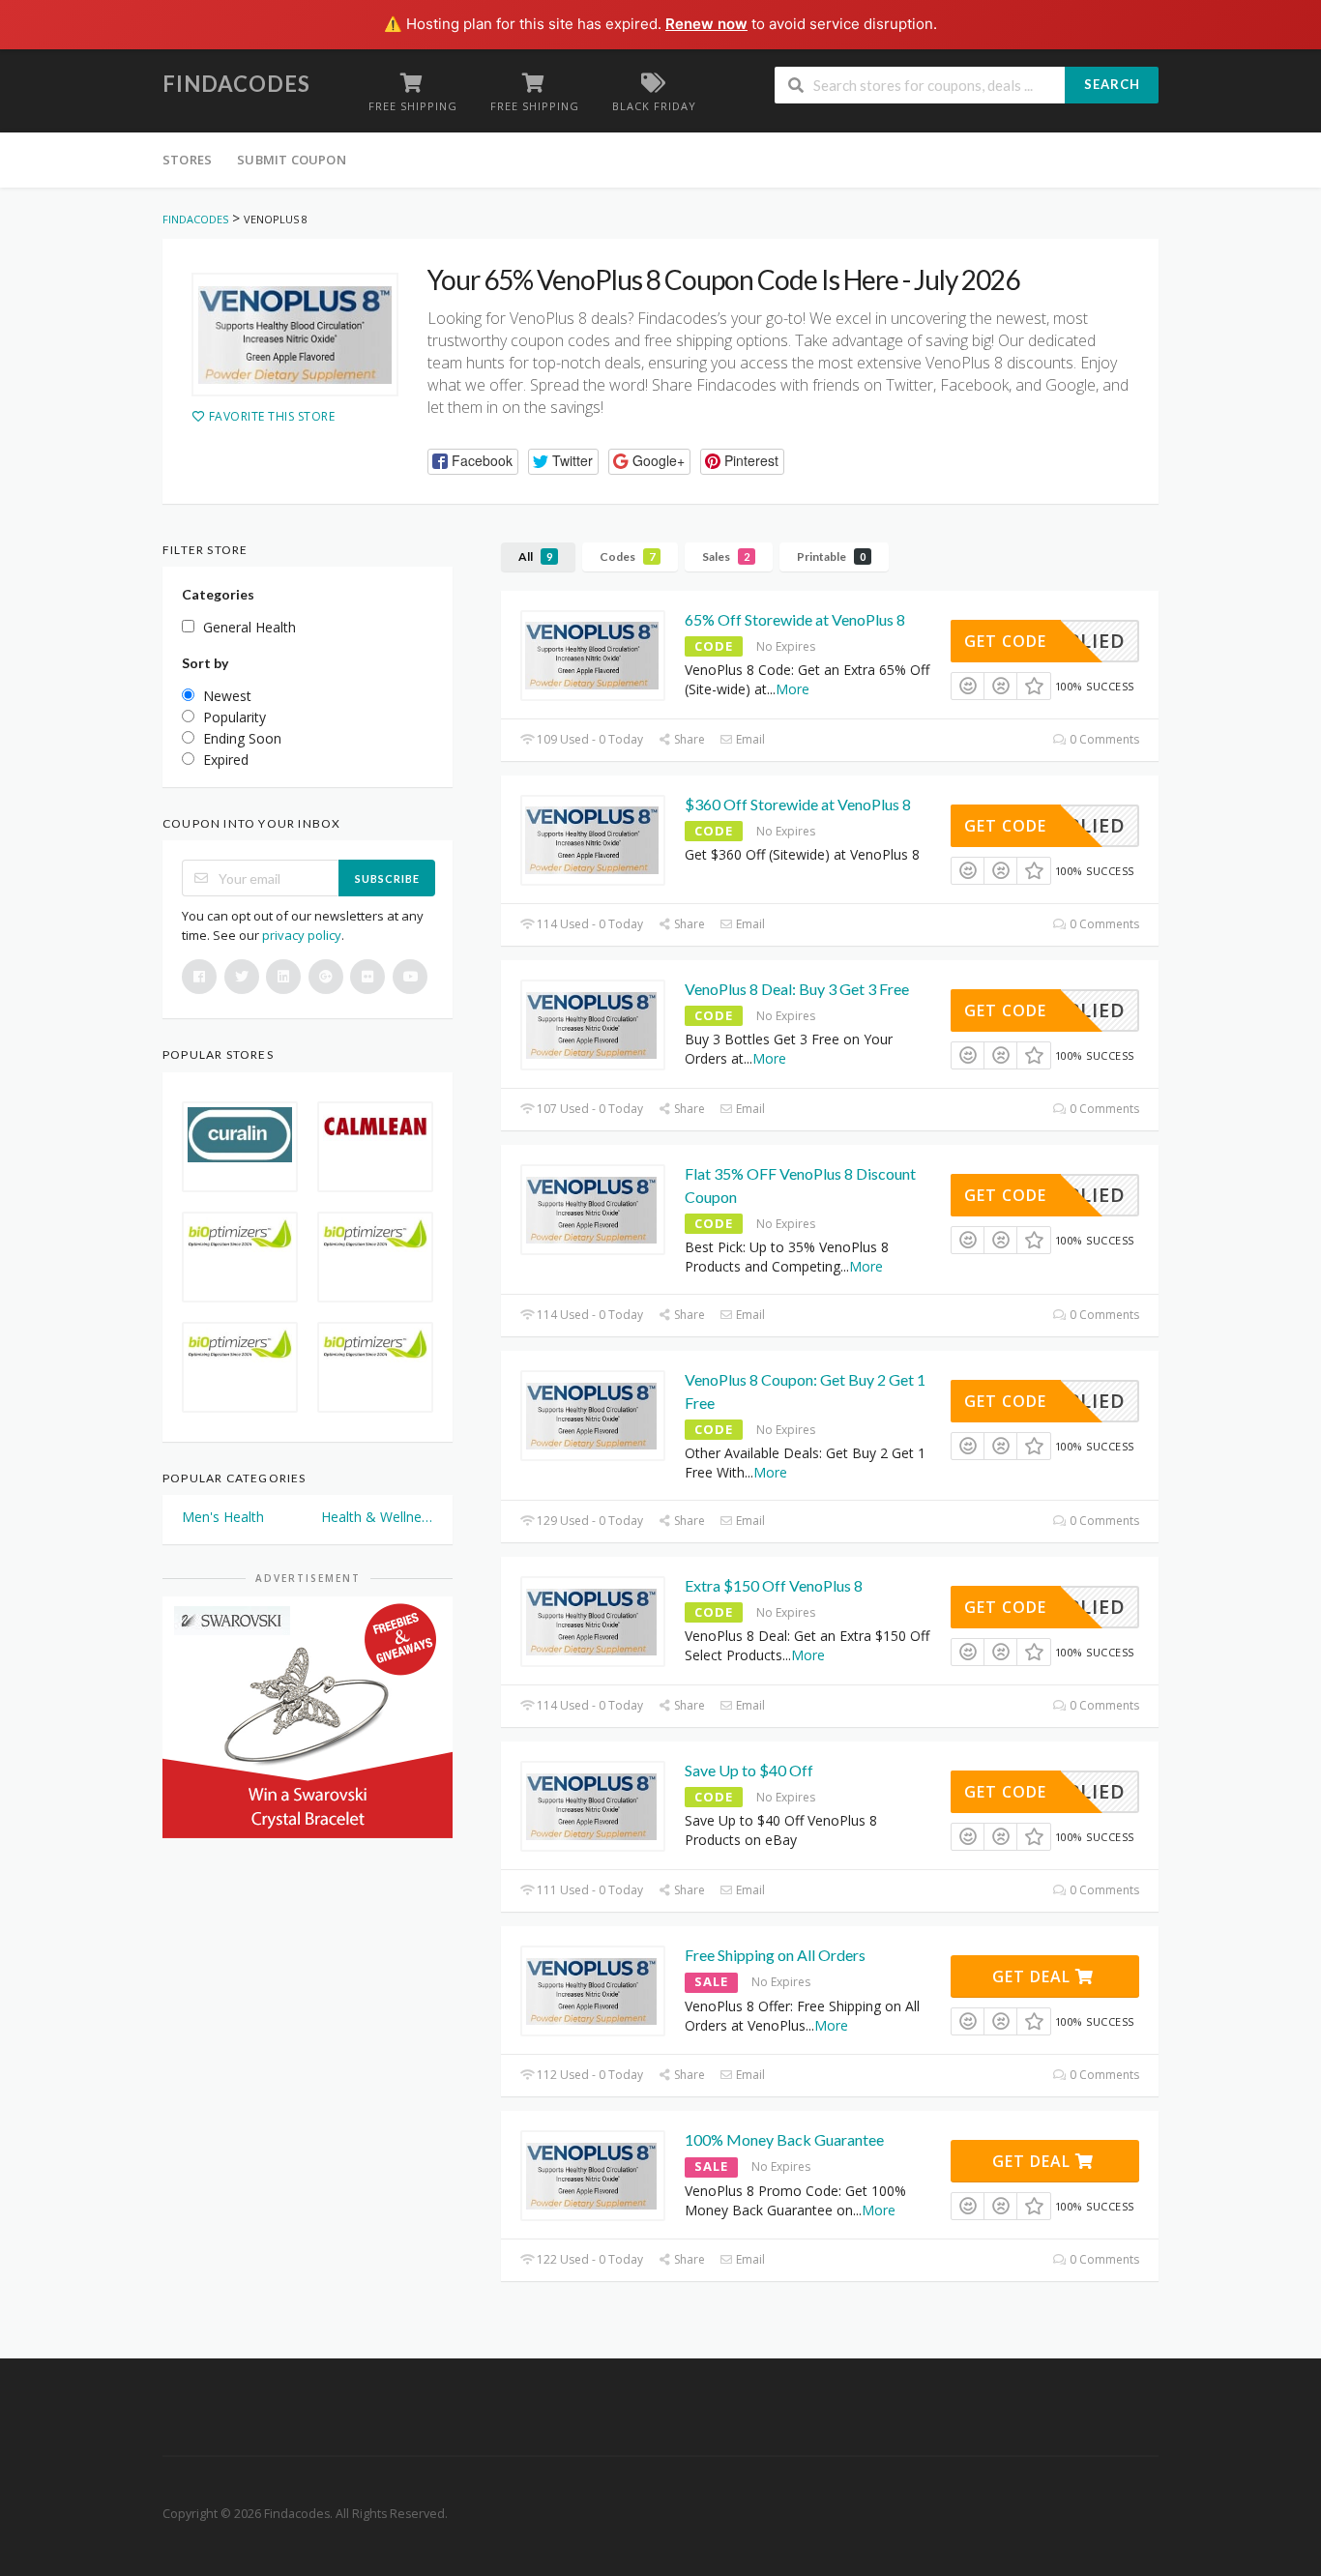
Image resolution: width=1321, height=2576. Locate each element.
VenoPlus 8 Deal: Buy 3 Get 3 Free (797, 989)
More (793, 689)
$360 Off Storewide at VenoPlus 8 (798, 804)
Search (1112, 84)
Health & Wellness (377, 1517)
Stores (187, 160)
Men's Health (223, 1517)
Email (749, 739)
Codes (627, 556)
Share (688, 739)
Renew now (706, 24)
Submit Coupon (292, 160)
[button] (473, 462)
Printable (831, 556)
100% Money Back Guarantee (784, 2139)
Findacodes (236, 84)
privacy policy (302, 935)
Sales (726, 556)
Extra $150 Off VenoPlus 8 (774, 1585)
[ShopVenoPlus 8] (295, 335)
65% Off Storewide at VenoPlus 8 (795, 619)
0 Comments (1103, 739)
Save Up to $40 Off (749, 1770)
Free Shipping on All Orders (775, 1955)
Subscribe (387, 878)
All (535, 556)
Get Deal (1034, 1976)
